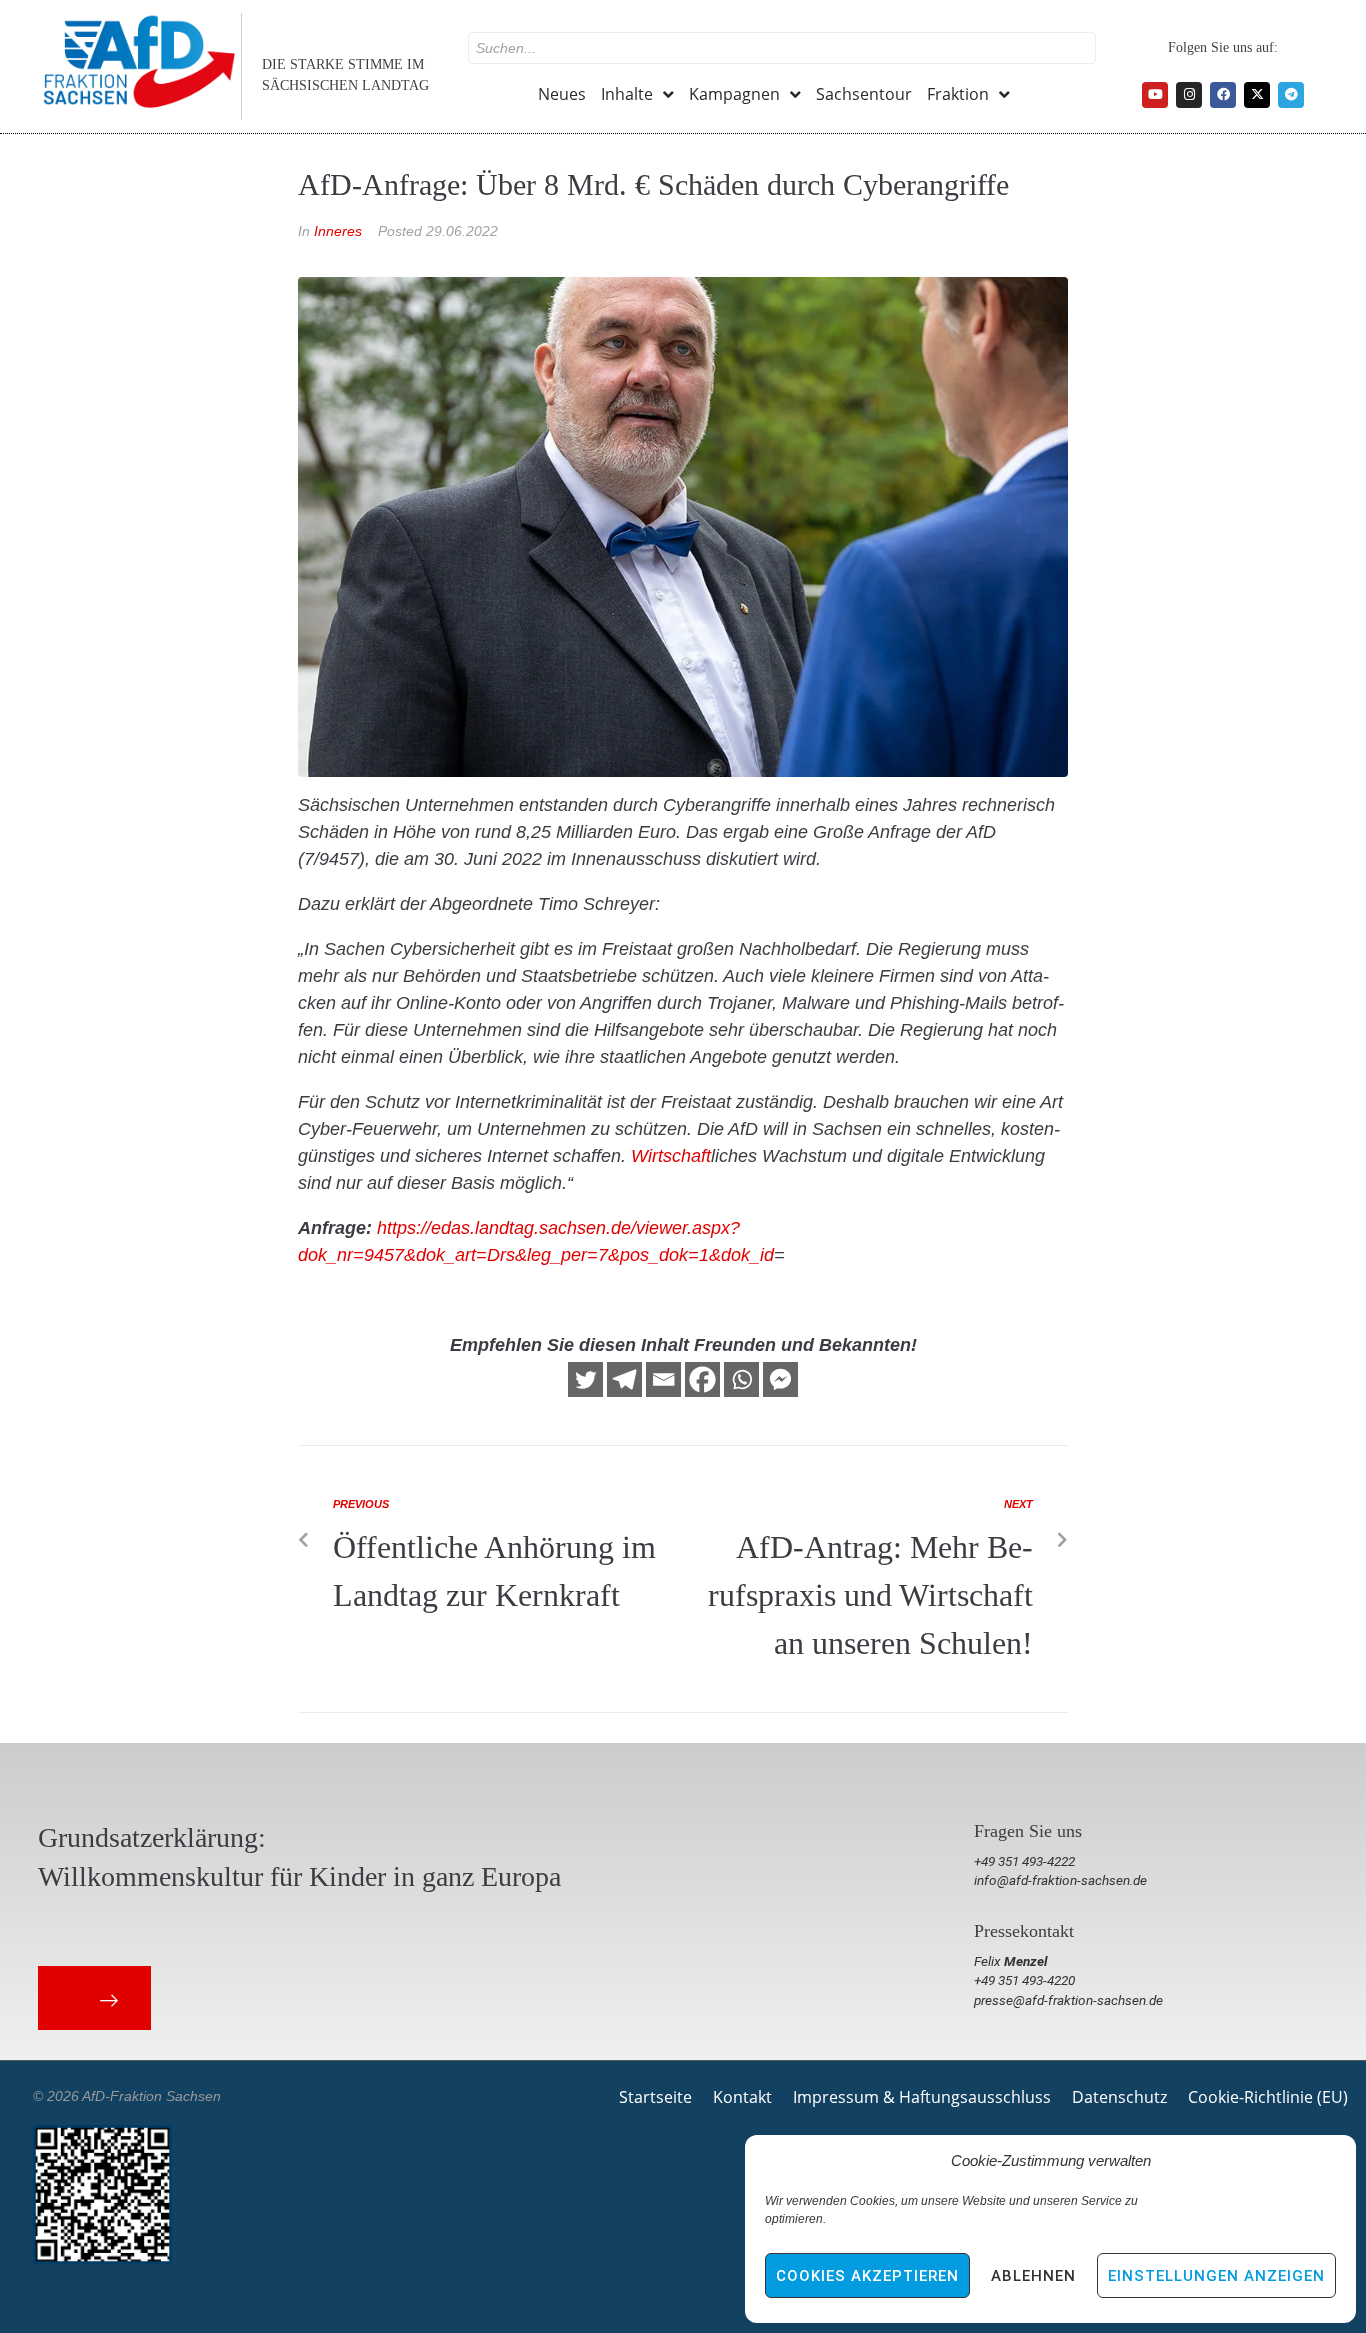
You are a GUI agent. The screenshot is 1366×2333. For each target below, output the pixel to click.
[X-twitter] (1257, 95)
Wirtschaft (671, 1156)
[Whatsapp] (741, 1379)
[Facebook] (1223, 95)
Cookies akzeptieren (867, 2276)
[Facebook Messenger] (780, 1379)
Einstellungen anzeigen (1216, 2276)
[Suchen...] (782, 48)
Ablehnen (1033, 2276)
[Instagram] (1189, 95)
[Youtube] (1155, 95)
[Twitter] (585, 1379)
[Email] (663, 1379)
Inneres (338, 231)
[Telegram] (1291, 95)
